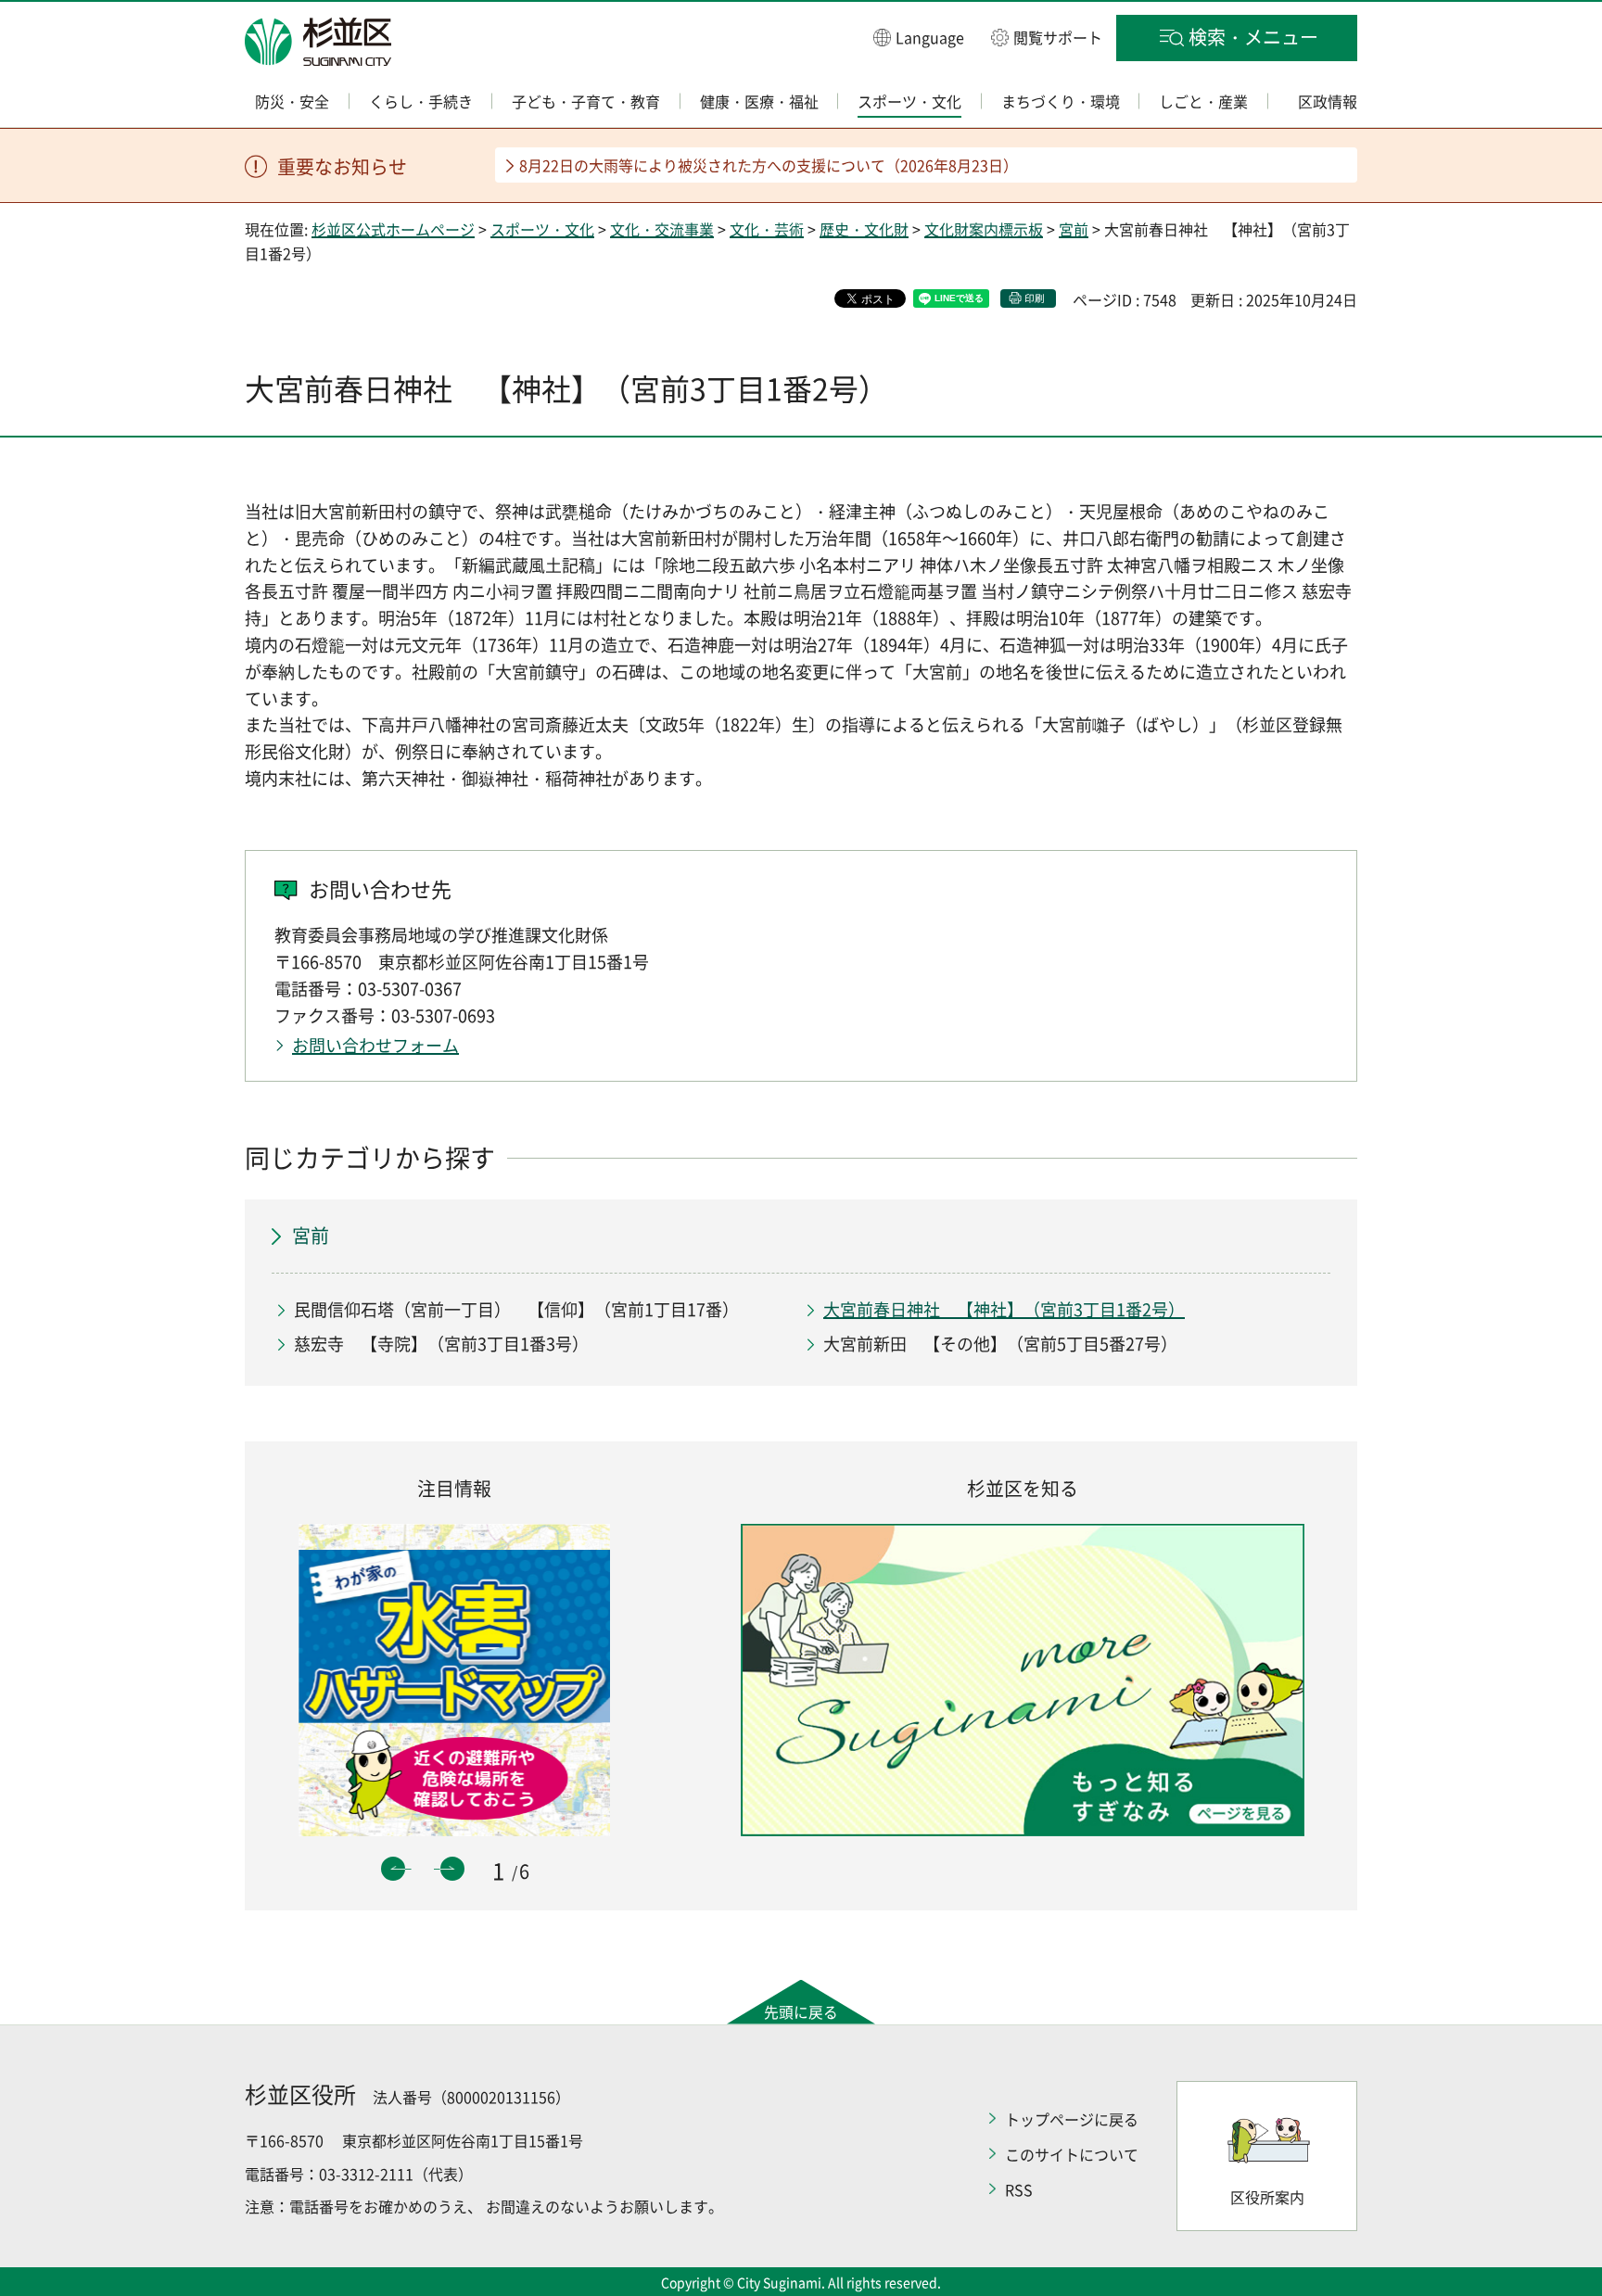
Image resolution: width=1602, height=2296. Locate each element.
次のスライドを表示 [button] (452, 1869)
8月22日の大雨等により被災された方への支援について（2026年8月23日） (769, 165)
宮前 (1074, 229)
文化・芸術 (767, 229)
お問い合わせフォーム (375, 1045)
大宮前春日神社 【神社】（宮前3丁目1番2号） (1004, 1309)
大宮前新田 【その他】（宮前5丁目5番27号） (1000, 1344)
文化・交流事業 (662, 229)
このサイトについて (1072, 2154)
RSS (1019, 2189)
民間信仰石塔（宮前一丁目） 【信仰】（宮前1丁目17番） (516, 1309)
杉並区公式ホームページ (393, 229)
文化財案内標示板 (984, 229)
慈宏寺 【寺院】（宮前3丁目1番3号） (441, 1344)
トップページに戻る (1072, 2119)
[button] (919, 37)
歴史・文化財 (864, 229)
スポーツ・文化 (542, 229)
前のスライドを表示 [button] (393, 1869)
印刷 (1035, 298)
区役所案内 (1267, 2197)
